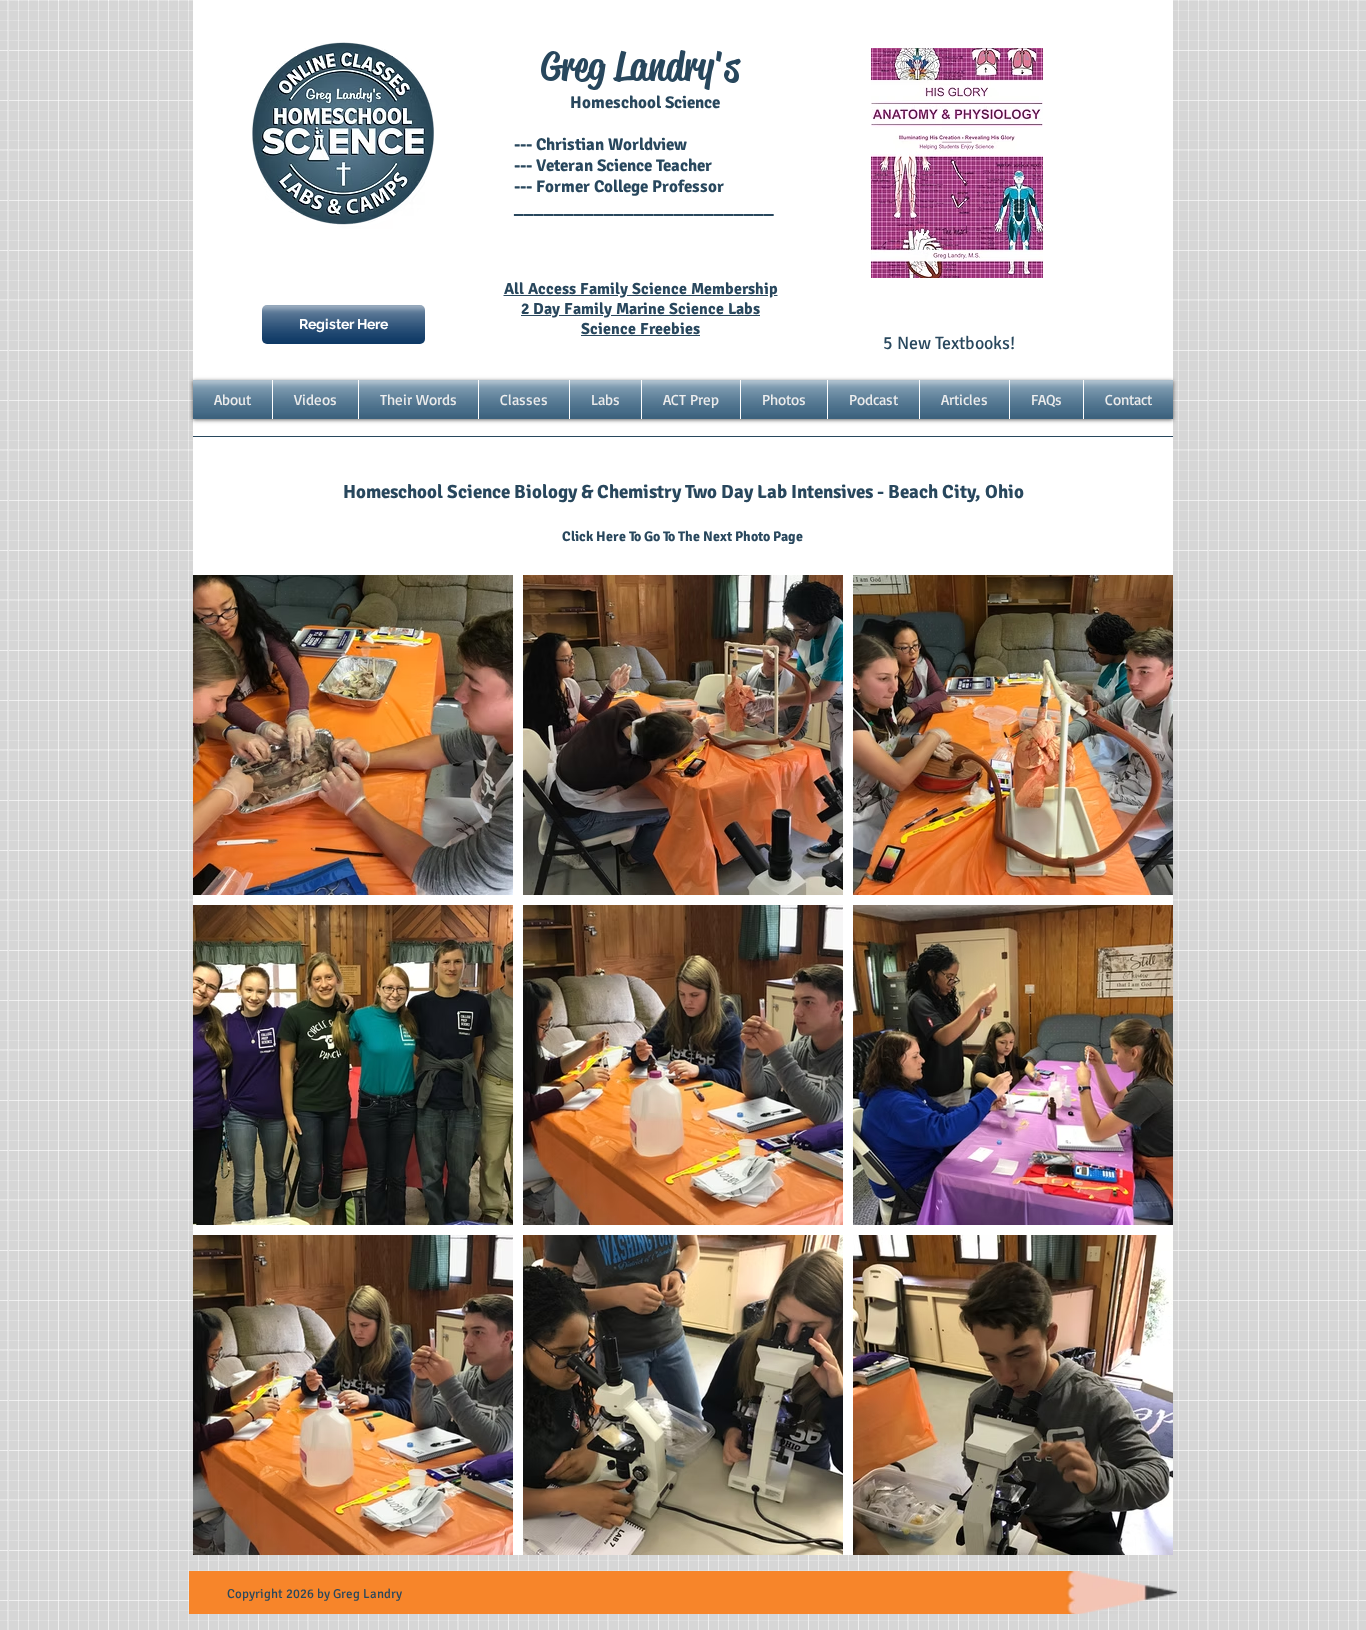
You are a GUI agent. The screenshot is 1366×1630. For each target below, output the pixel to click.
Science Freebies (640, 329)
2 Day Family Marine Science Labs (640, 309)
